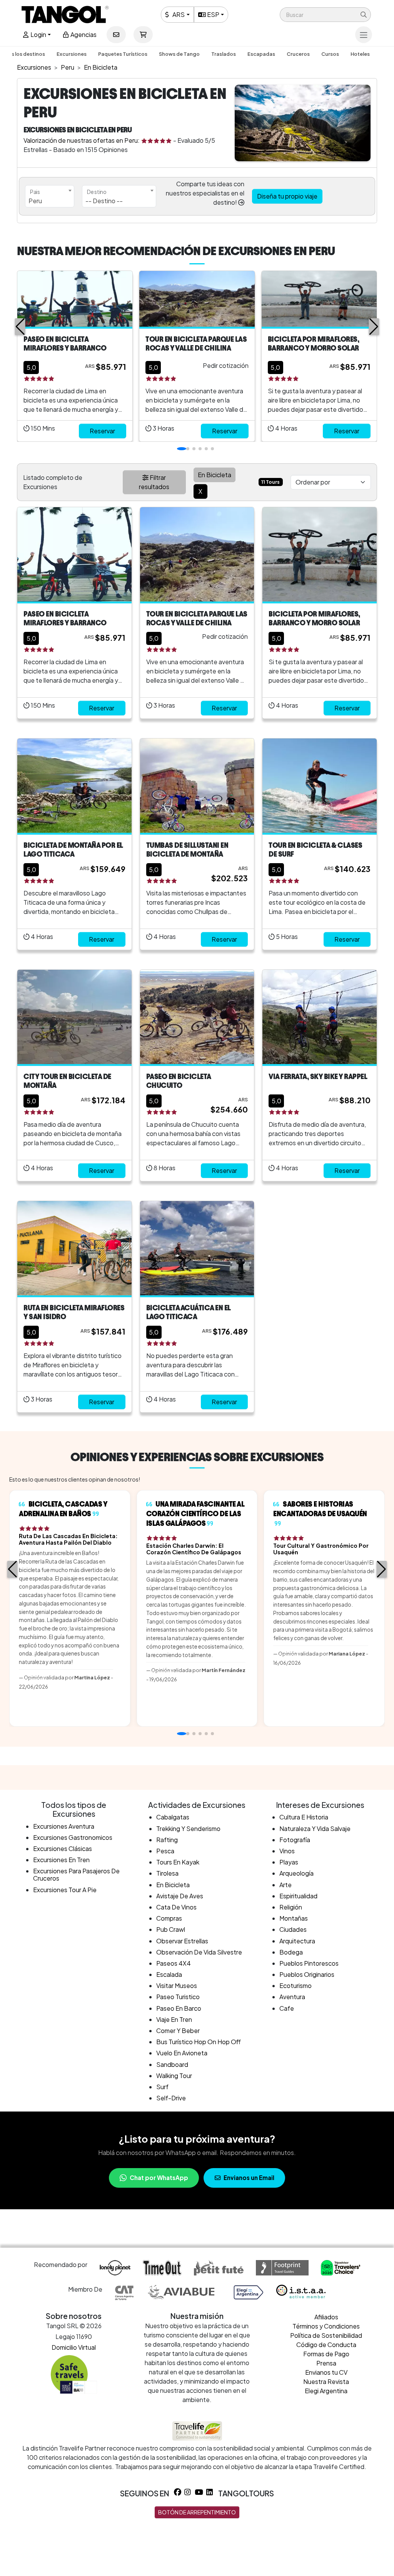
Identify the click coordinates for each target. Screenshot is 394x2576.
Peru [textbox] (35, 201)
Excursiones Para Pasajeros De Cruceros (76, 1874)
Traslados (224, 54)
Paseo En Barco (179, 2008)
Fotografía (295, 1840)
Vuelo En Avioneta (182, 2053)
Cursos (330, 54)
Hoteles (360, 54)
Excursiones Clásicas (63, 1848)
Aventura (292, 1997)
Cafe (287, 2008)
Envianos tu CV (326, 2372)
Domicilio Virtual (74, 2347)
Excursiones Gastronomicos (73, 1837)
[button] (325, 15)
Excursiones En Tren (61, 1860)
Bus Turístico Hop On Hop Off (199, 2042)
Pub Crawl (171, 1929)
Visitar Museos (177, 1985)
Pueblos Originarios (307, 1974)
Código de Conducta (326, 2345)
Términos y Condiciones (326, 2326)
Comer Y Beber (178, 2031)
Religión (291, 1907)
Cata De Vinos (176, 1907)
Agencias (83, 34)
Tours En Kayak (178, 1862)
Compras (169, 1918)
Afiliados (326, 2317)
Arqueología (296, 1873)
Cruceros (298, 54)
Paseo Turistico (178, 1997)
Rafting (167, 1840)
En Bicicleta (173, 1885)
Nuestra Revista (326, 2381)
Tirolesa (167, 1873)
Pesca (165, 1851)
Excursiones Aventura (64, 1826)
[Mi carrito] (143, 35)
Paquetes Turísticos (123, 54)
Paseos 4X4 (174, 1963)
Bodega (291, 1952)
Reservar (102, 431)
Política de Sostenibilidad (326, 2335)
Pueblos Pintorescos (309, 1963)
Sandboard (172, 2064)
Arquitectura (297, 1941)
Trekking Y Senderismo (188, 1828)
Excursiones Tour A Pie (65, 1890)
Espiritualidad (298, 1896)
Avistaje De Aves (180, 1896)
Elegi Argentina (326, 2391)
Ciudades (293, 1929)
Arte (285, 1885)
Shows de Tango (179, 54)
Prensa (326, 2363)
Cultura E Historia (304, 1817)
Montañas (294, 1918)
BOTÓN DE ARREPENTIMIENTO (197, 2512)
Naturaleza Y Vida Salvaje (315, 1828)
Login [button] (38, 34)
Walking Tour (174, 2076)
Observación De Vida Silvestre (199, 1952)
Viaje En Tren (174, 2019)
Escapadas (261, 54)
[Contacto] (116, 35)
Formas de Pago (326, 2354)
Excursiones (72, 54)
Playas (289, 1862)
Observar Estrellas (182, 1941)
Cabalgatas (173, 1817)
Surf (162, 2087)
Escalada (169, 1974)
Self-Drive (171, 2098)
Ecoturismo (295, 1985)
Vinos (287, 1851)
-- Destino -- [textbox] (104, 201)
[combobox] (50, 196)
